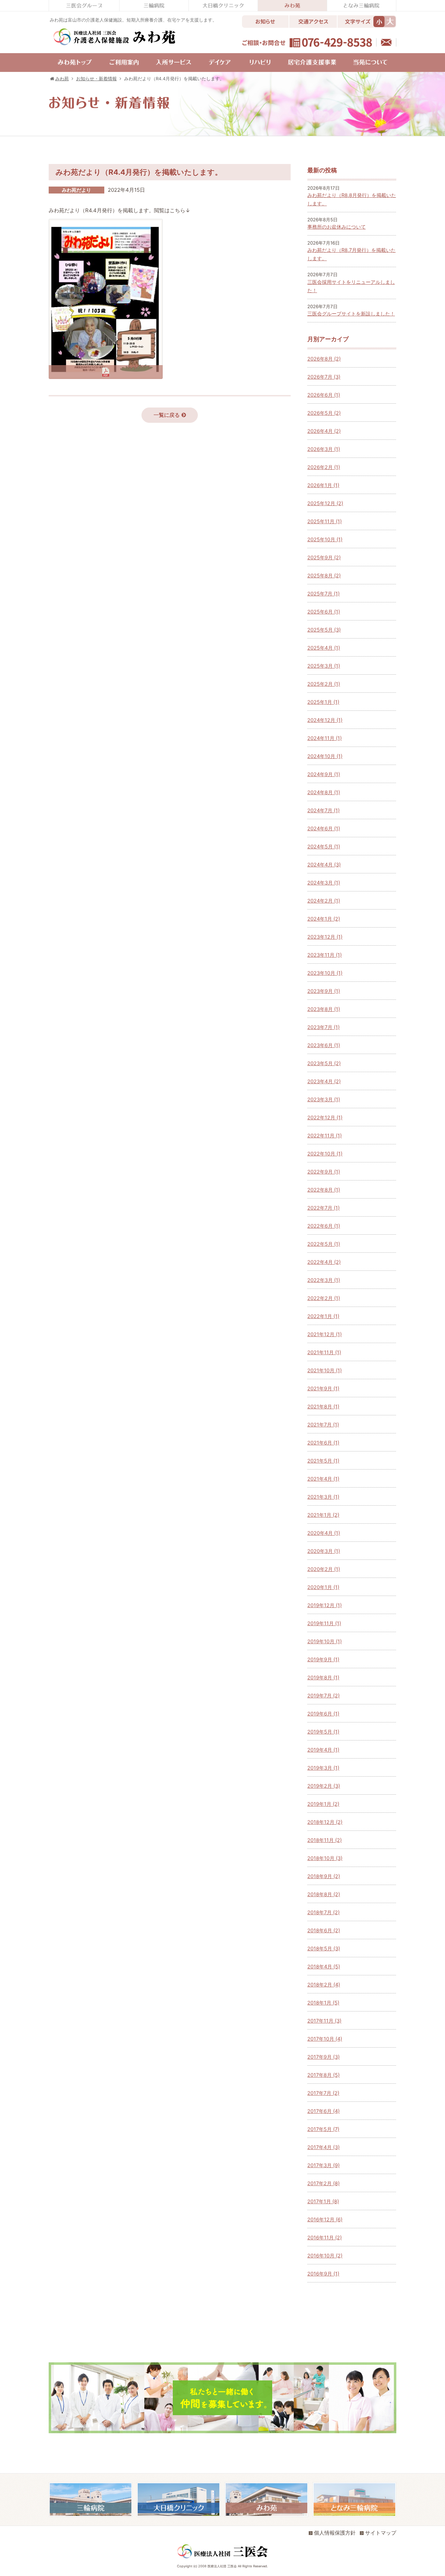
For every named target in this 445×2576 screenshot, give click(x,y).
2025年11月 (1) (325, 521)
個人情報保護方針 (335, 2533)
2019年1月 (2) (323, 1804)
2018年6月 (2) (324, 1930)
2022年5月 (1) (324, 1244)
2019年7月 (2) (323, 1696)
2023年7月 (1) (323, 1027)
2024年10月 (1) (325, 756)
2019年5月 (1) (323, 1732)
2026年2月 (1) (324, 467)
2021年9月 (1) (323, 1388)
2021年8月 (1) (323, 1406)
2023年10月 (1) (325, 973)
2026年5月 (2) (324, 413)
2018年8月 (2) (324, 1894)
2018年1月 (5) (323, 2003)
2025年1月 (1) (323, 702)
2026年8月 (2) (324, 359)
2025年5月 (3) (324, 630)
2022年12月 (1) (325, 1117)
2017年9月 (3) (323, 2057)
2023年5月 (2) (324, 1063)
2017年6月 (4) (323, 2111)
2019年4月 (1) (323, 1750)
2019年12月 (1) (325, 1605)
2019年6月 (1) (323, 1714)
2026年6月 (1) (324, 395)
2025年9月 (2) (324, 557)
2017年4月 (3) (323, 2147)
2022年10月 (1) (325, 1154)
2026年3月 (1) (324, 449)
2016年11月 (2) (325, 2237)
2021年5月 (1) (323, 1461)
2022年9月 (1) (324, 1172)
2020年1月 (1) (323, 1587)
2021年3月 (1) (323, 1497)
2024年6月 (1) (324, 828)
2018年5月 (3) (324, 1948)
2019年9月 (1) (323, 1659)
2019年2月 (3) (324, 1786)
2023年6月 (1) (324, 1045)
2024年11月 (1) (325, 738)
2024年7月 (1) (323, 810)
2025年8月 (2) (324, 575)
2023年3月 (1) (324, 1099)
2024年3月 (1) (324, 883)
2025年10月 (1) (325, 539)
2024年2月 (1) (324, 901)
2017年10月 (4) (325, 2039)
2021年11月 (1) (324, 1352)
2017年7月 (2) (323, 2093)
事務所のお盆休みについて (337, 227)
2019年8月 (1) (323, 1677)
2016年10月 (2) (325, 2256)
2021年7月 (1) (323, 1425)
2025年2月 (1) (324, 684)
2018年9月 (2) (324, 1876)
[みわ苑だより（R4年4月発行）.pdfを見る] (106, 374)
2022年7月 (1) (323, 1208)
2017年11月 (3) (324, 2021)
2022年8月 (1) (324, 1190)
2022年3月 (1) (324, 1280)
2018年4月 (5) (324, 1966)
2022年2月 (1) (324, 1298)
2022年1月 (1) (323, 1316)
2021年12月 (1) (325, 1334)
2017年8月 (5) (323, 2075)
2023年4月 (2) (324, 1081)
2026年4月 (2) (324, 431)
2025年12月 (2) (325, 503)
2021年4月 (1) (323, 1479)
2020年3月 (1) (324, 1551)
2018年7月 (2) (323, 1912)
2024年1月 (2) (324, 919)
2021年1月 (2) (323, 1515)
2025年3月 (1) (324, 666)
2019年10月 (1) (325, 1641)
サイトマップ (381, 2533)
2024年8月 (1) (324, 792)
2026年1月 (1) (323, 485)
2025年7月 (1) (323, 594)
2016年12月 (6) (325, 2219)
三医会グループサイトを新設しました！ (351, 314)
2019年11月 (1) (324, 1623)
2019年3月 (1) (323, 1768)
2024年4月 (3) (324, 865)
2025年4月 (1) (324, 648)
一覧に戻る (167, 415)
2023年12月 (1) (325, 937)
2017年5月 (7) (323, 2129)
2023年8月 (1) (324, 1009)
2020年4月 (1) (324, 1533)
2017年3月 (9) (323, 2165)
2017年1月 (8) (323, 2201)
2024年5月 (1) (324, 846)
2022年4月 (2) (324, 1262)
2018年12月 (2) (325, 1822)
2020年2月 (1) (324, 1569)
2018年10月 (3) (325, 1858)
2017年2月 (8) (323, 2183)
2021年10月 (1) (325, 1370)
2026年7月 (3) (324, 377)
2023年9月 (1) (324, 991)
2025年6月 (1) (324, 612)
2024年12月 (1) (325, 720)
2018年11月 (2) (325, 1840)
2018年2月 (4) (324, 1985)
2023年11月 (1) (325, 955)
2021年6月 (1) (323, 1443)
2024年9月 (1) (324, 774)
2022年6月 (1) (324, 1226)
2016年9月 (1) (323, 2274)
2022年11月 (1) (325, 1135)
